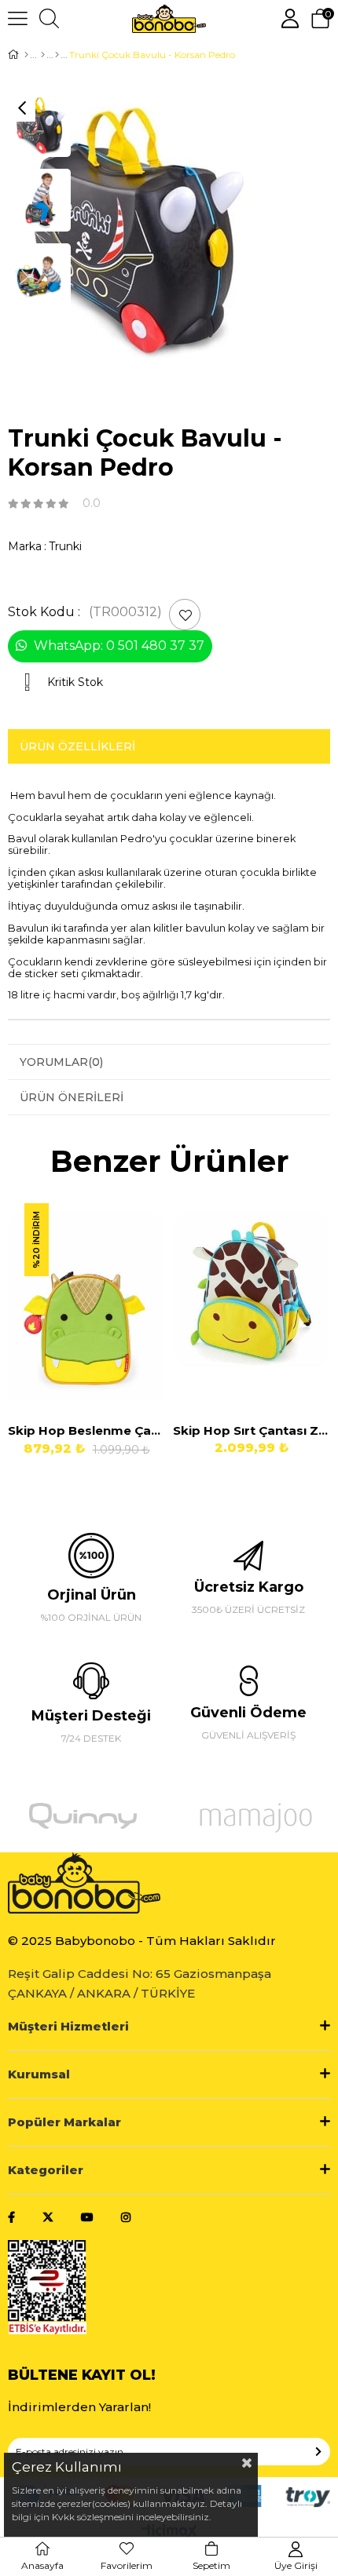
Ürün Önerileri (72, 1097)
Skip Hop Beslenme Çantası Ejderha (86, 1430)
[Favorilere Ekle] (186, 615)
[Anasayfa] (26, 55)
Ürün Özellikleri (77, 746)
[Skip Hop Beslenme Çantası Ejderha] (86, 1305)
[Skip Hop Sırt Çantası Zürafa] (252, 1305)
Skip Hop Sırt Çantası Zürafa (252, 1430)
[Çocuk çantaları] (57, 55)
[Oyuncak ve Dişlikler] (43, 55)
